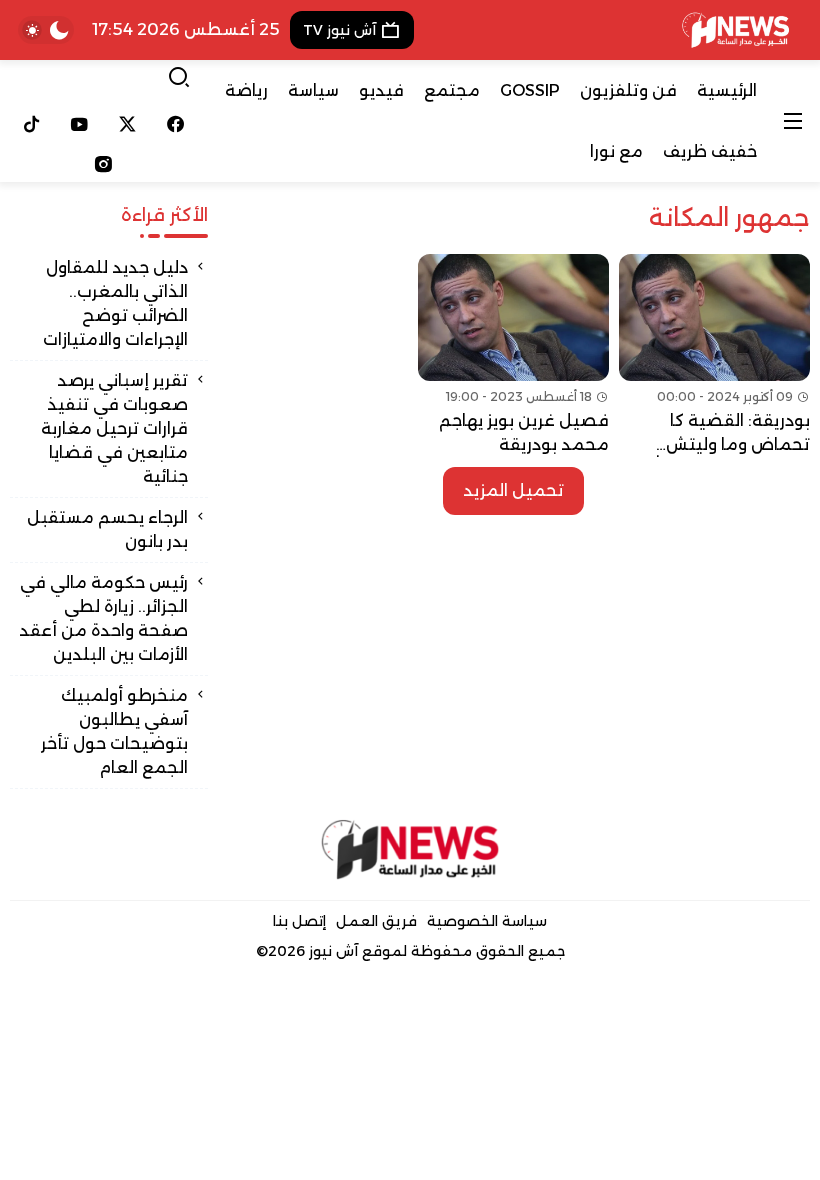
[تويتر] (128, 124)
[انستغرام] (103, 164)
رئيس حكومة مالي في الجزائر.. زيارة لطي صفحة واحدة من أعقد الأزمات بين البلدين (103, 618)
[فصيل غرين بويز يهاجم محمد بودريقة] (513, 355)
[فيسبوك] (175, 124)
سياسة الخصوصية (487, 921)
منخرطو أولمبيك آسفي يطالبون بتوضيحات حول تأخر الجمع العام (114, 731)
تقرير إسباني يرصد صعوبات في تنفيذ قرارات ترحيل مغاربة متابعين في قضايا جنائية (114, 428)
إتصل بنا (299, 921)
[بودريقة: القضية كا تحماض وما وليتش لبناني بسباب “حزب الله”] (714, 355)
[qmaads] (410, 849)
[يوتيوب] (80, 124)
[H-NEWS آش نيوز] (735, 30)
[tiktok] (32, 124)
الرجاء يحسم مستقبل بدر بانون (107, 529)
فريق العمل (376, 921)
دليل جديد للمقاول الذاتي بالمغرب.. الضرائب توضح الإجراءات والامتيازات (115, 303)
